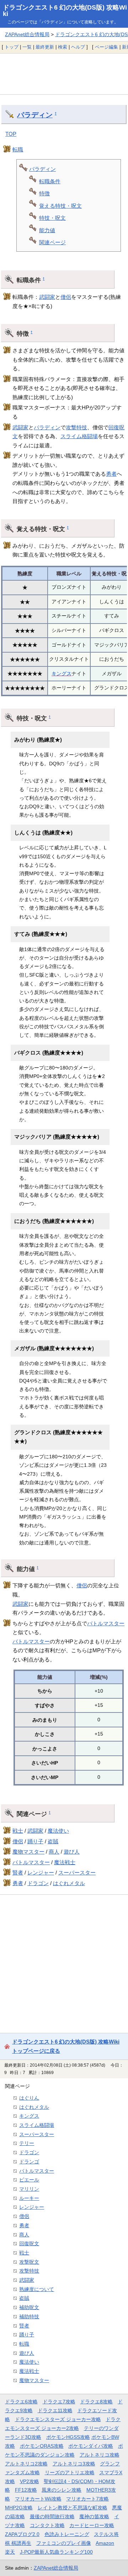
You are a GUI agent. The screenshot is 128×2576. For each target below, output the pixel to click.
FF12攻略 (26, 2490)
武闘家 (47, 297)
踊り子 (35, 1841)
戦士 (18, 1831)
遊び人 (72, 1852)
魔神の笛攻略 (94, 2516)
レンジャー (41, 1873)
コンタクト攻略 (47, 2525)
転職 (18, 149)
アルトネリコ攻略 (100, 2455)
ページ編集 (106, 47)
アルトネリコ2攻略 (26, 2464)
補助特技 (29, 2317)
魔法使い (58, 1831)
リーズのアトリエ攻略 (70, 2472)
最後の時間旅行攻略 (52, 2516)
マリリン (29, 2189)
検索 (63, 47)
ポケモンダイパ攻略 (91, 2446)
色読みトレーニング (67, 2534)
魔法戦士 (65, 1862)
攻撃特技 (76, 427)
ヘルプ (78, 47)
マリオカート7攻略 (87, 2499)
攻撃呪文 (29, 2262)
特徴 (44, 193)
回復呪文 (29, 2243)
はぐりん (29, 2098)
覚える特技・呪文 (60, 206)
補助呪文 (29, 2307)
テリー (27, 2143)
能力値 (47, 230)
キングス (62, 674)
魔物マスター (28, 1852)
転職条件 (50, 181)
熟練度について (37, 2289)
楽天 (10, 2552)
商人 (54, 1852)
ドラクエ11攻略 (55, 2410)
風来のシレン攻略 (62, 2490)
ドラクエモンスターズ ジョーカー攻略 (58, 2419)
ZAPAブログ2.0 (22, 2534)
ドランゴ (29, 2162)
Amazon (105, 2543)
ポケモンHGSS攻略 (68, 2437)
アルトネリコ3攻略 (74, 2464)
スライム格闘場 (79, 436)
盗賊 (53, 1841)
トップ (12, 47)
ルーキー (29, 2198)
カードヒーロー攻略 (92, 2525)
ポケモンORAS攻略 (42, 2446)
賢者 (18, 1873)
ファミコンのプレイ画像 (64, 2543)
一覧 (27, 47)
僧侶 (66, 297)
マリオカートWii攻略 (38, 2499)
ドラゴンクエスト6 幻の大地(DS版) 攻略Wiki (65, 11)
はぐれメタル (69, 1883)
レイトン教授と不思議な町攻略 (73, 2508)
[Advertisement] (64, 74)
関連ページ (52, 242)
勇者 (111, 474)
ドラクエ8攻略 (96, 2402)
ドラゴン (38, 1883)
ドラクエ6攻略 (21, 2402)
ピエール (29, 2180)
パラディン (35, 115)
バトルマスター (106, 1623)
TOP (11, 134)
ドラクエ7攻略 (59, 2402)
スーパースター (77, 1873)
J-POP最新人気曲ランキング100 (56, 2552)
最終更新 (45, 47)
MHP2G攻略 (19, 2508)
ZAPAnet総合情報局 (27, 34)
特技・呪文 (52, 218)
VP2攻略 (30, 2481)
